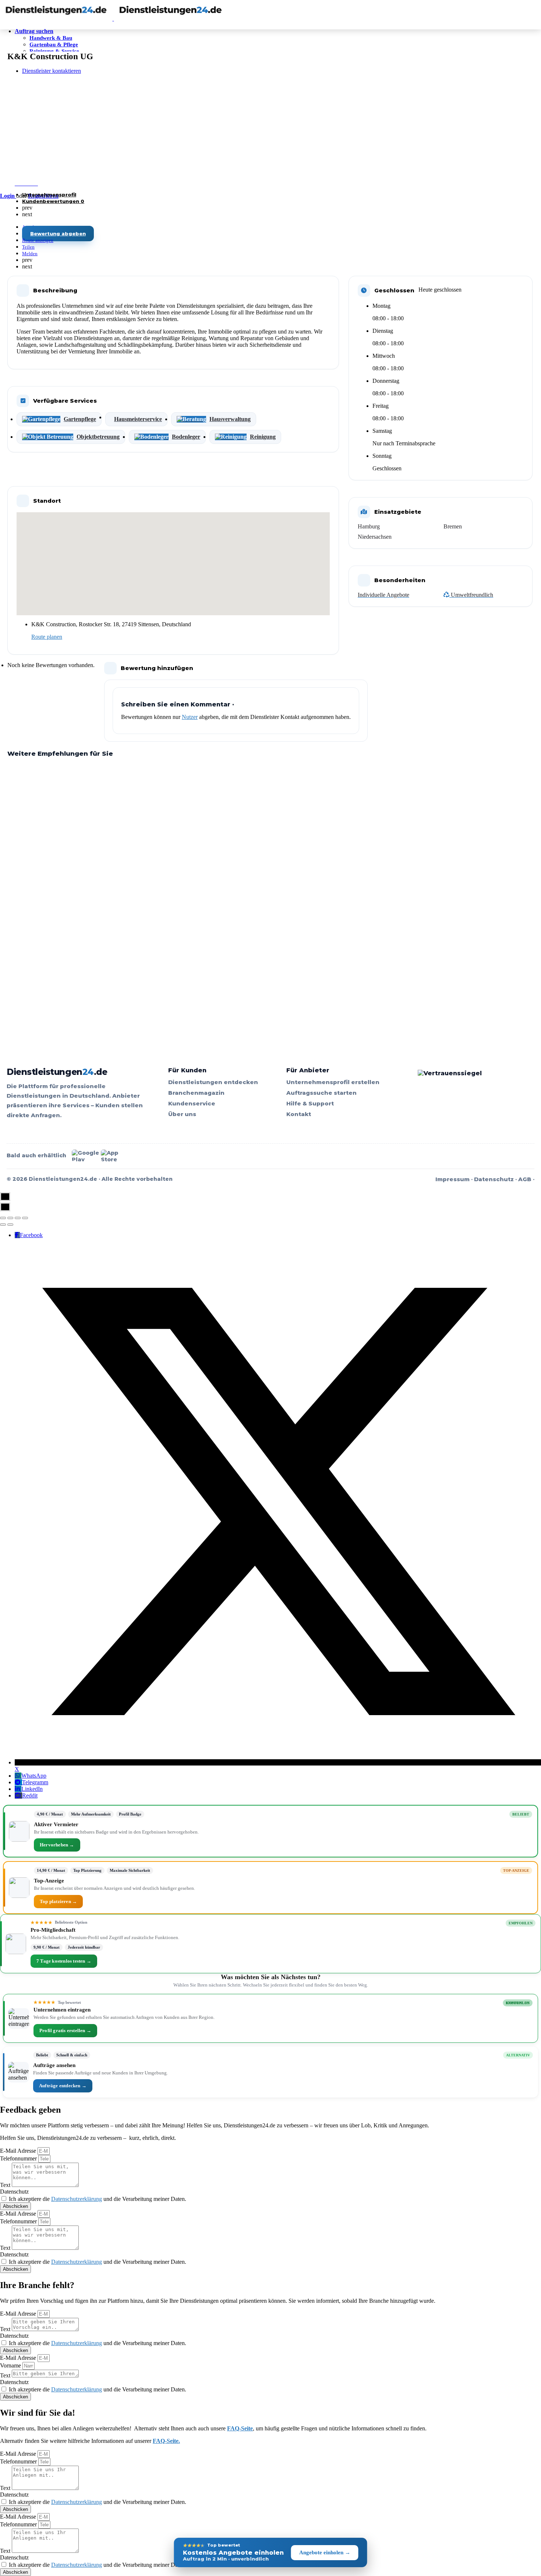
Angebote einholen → (325, 2552)
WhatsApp (34, 1776)
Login (8, 196)
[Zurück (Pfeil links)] (3, 1225)
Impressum (452, 1179)
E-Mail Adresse (19, 2151)
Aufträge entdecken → (63, 2086)
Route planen (47, 637)
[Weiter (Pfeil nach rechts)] (10, 1225)
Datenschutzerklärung (77, 2199)
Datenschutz (494, 1179)
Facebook (31, 1235)
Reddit (30, 1795)
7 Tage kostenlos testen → (64, 1961)
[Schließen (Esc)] (3, 1218)
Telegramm (35, 1782)
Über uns (182, 1114)
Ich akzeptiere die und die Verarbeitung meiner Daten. (98, 2199)
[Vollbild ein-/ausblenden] (18, 1218)
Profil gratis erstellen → (65, 2030)
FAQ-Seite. (166, 2441)
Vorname (11, 2365)
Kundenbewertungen (53, 201)
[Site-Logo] (57, 19)
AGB (525, 1179)
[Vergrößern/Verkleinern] (25, 1218)
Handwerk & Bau (51, 38)
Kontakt (299, 1114)
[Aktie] (10, 1218)
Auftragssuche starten (321, 1093)
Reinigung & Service (54, 51)
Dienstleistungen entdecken (213, 1082)
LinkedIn (32, 1789)
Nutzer (190, 717)
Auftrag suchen (34, 31)
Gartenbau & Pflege (54, 44)
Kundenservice (192, 1103)
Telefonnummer (19, 2158)
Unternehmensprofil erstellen (333, 1082)
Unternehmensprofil (49, 195)
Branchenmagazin (196, 1093)
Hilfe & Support (310, 1103)
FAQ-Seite (240, 2428)
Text (6, 2185)
